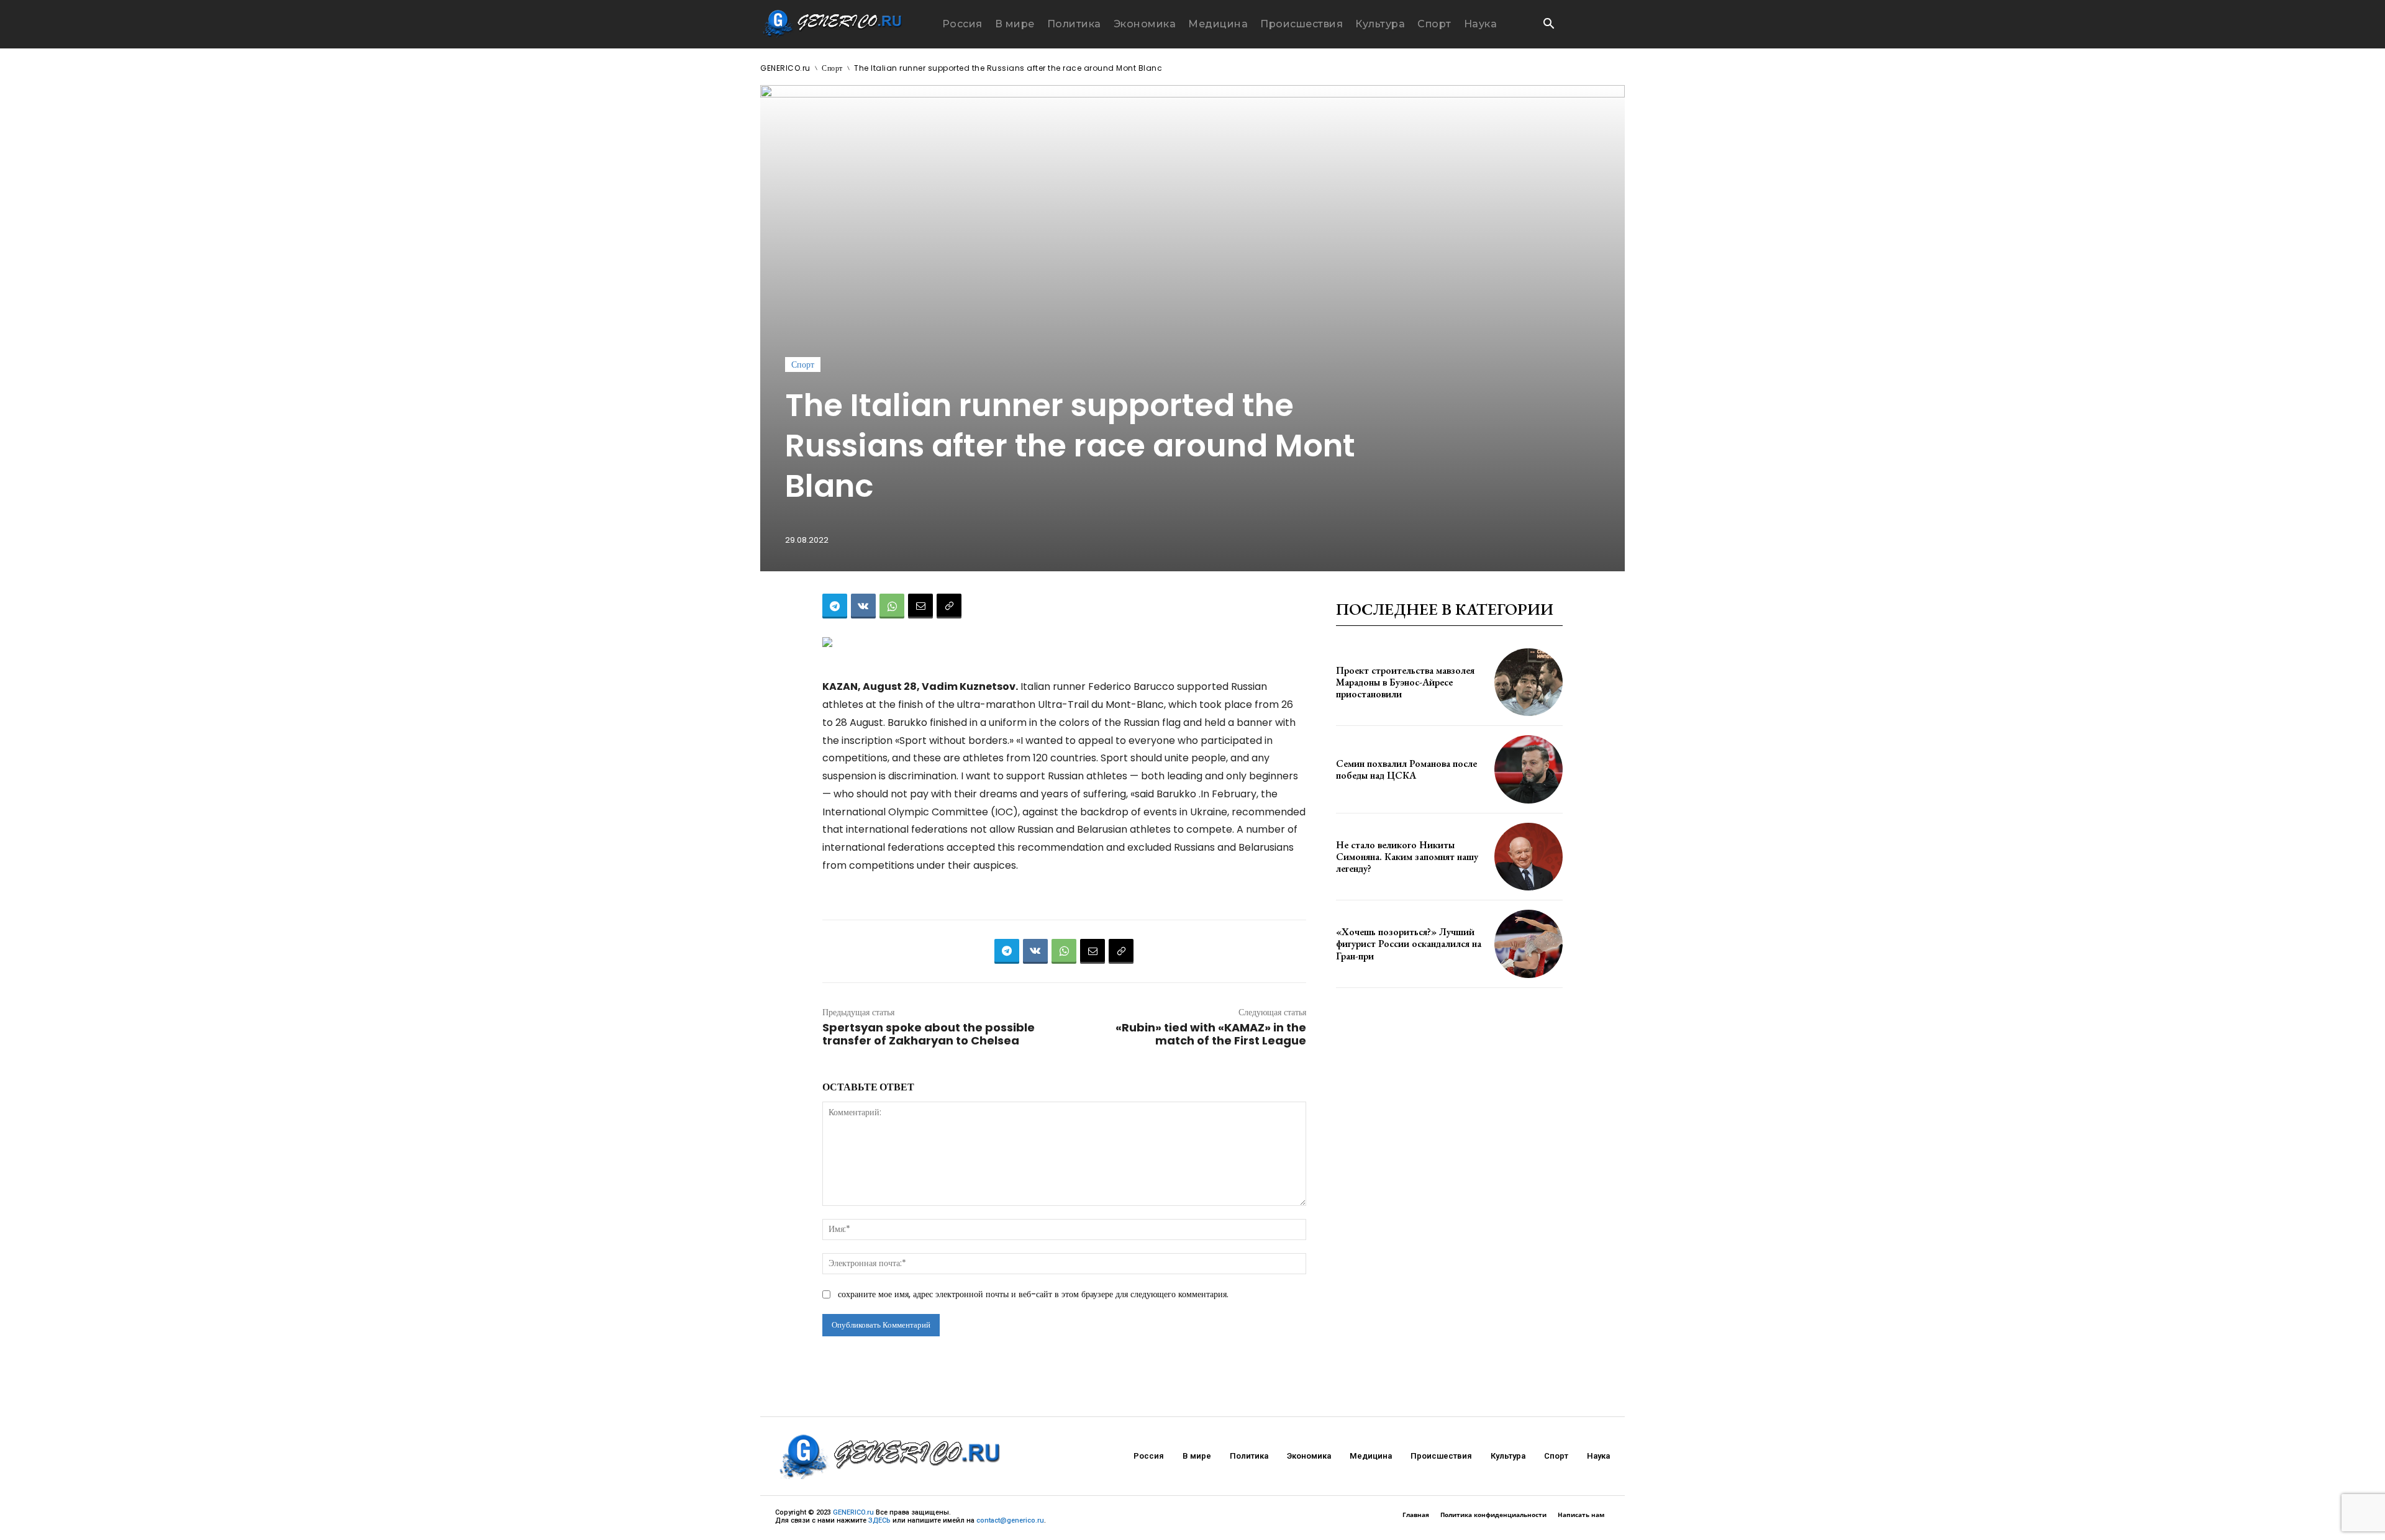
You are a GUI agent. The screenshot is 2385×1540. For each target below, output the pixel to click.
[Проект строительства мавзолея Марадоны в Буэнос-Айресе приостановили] (1529, 682)
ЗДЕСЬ (879, 1520)
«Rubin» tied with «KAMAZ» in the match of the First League (1211, 1034)
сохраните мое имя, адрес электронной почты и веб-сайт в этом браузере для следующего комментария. (1033, 1294)
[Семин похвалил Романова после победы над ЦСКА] (1529, 769)
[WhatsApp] (892, 606)
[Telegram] (835, 606)
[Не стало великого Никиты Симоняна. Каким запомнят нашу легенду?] (1529, 857)
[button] (1548, 25)
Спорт (832, 68)
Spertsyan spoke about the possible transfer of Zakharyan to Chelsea (929, 1034)
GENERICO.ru (785, 68)
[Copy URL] (949, 606)
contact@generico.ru (1010, 1520)
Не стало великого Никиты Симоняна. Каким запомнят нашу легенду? (1407, 857)
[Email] (920, 606)
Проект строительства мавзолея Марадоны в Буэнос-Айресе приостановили (1405, 682)
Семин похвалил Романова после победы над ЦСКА (1406, 769)
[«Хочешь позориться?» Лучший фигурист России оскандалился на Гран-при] (1529, 944)
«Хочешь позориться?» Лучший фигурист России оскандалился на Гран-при (1409, 944)
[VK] (863, 606)
